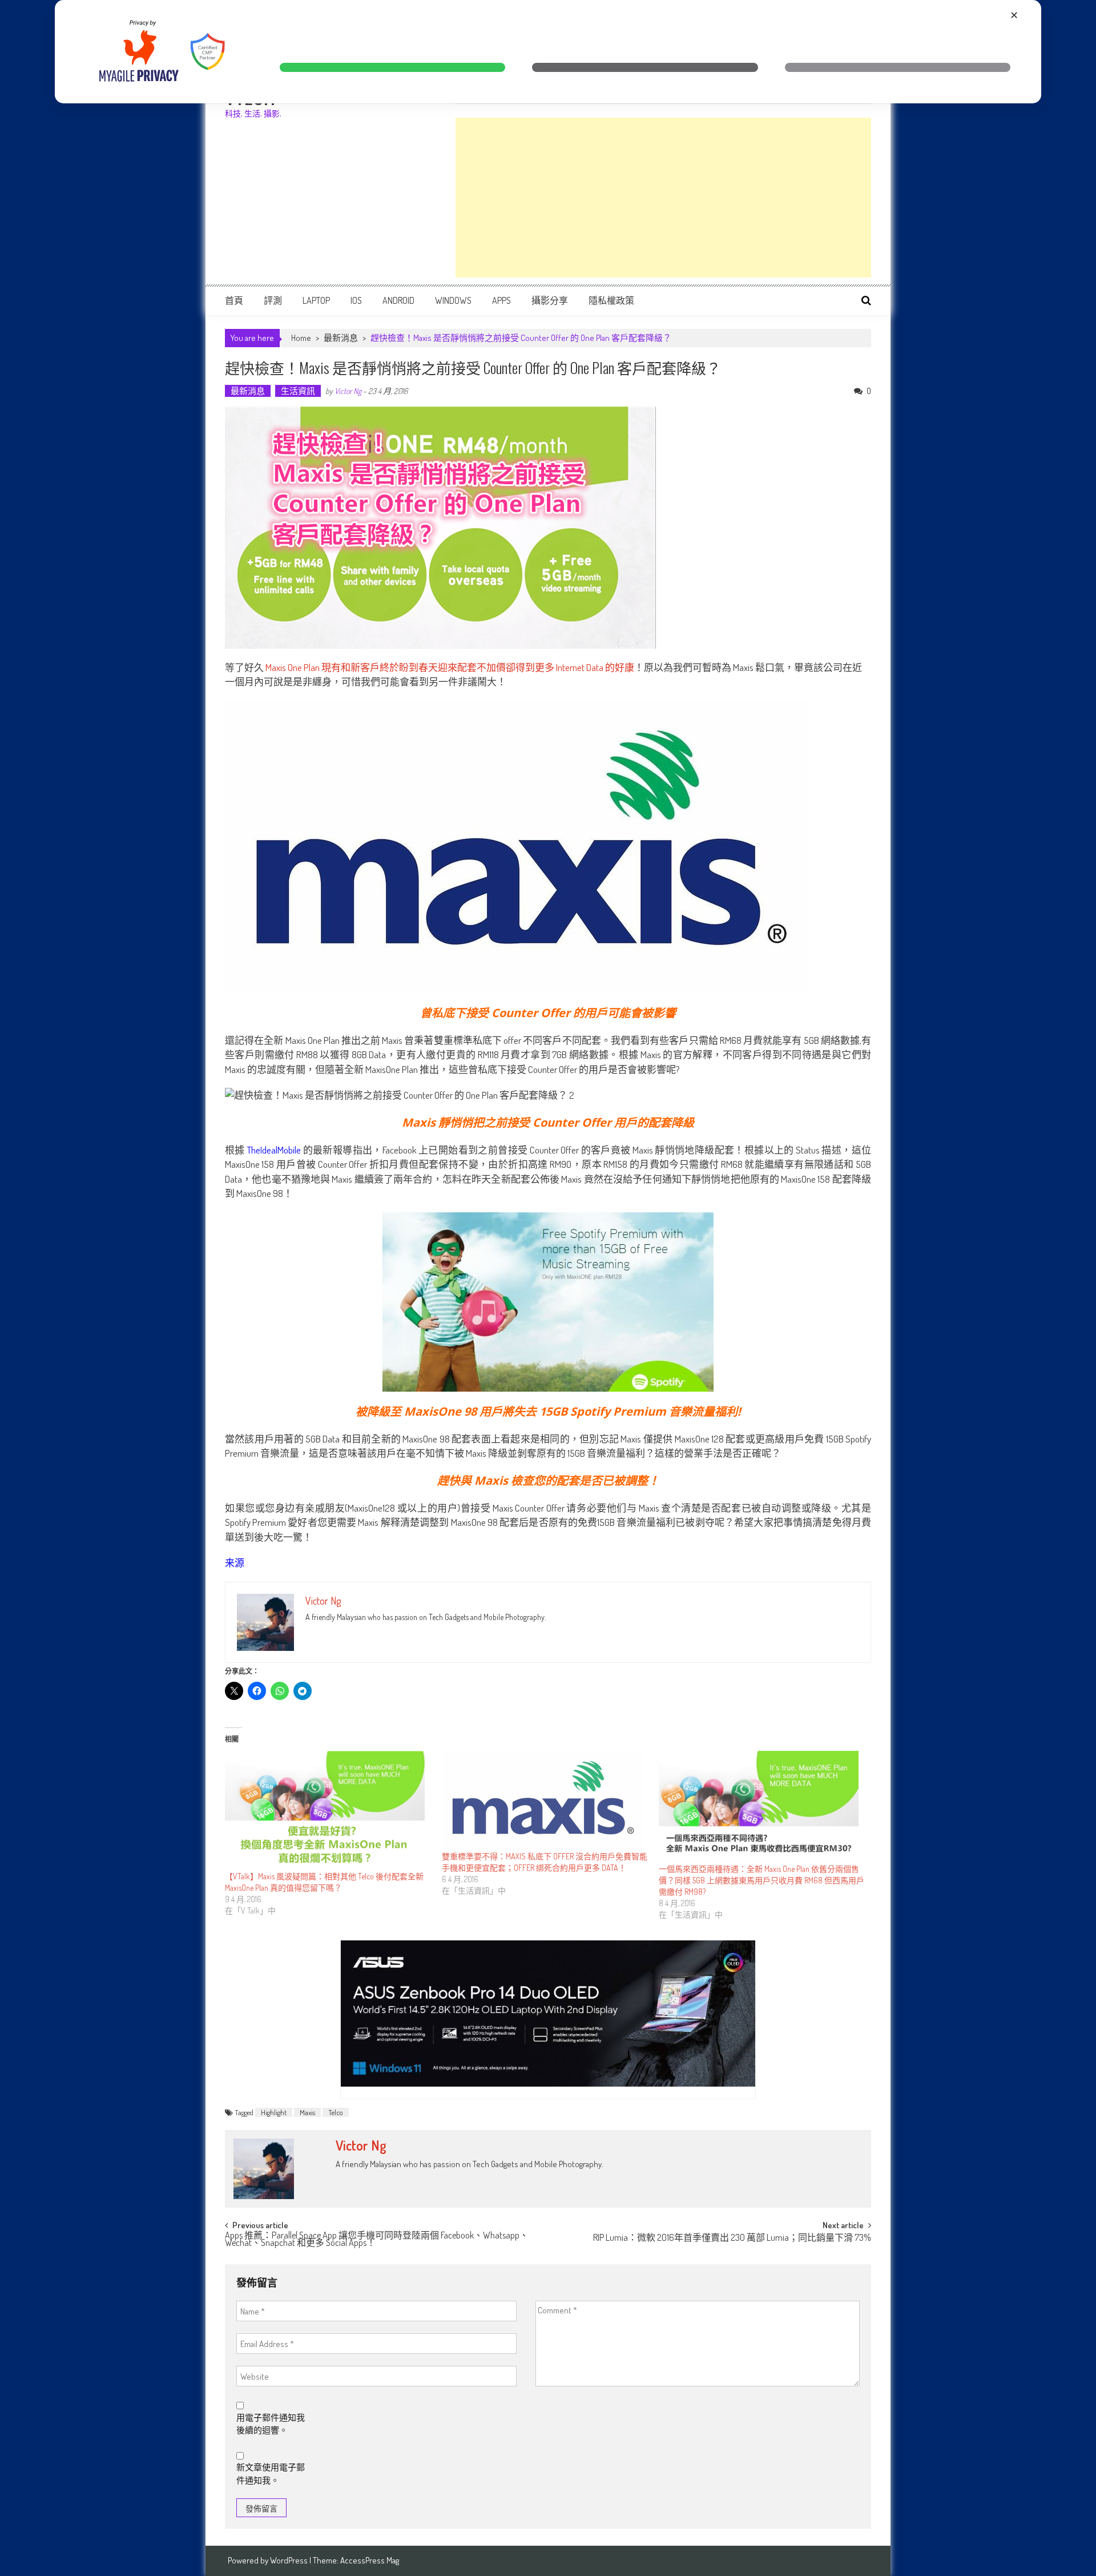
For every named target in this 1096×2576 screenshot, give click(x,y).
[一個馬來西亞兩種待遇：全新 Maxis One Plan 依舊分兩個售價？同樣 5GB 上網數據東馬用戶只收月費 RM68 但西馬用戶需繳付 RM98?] (761, 1807)
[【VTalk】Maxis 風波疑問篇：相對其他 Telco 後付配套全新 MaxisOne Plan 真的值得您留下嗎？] (328, 1811)
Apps (501, 300)
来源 (235, 1563)
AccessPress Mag (370, 2560)
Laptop (316, 300)
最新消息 (341, 338)
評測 (273, 300)
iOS (356, 300)
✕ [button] (1014, 15)
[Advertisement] (663, 198)
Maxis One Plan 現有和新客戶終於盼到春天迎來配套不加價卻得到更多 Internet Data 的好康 (450, 667)
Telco (336, 2112)
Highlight (274, 2112)
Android (398, 300)
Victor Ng (348, 391)
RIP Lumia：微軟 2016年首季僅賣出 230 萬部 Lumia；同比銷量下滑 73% (732, 2239)
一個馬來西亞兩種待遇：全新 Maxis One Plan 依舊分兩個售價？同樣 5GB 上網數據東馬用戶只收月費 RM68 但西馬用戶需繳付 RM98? (761, 1880)
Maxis (307, 2112)
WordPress (290, 2560)
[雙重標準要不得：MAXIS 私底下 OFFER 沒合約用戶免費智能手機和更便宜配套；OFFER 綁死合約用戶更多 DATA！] (545, 1801)
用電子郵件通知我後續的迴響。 (271, 2424)
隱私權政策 (611, 300)
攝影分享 (550, 300)
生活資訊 (298, 391)
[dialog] (548, 52)
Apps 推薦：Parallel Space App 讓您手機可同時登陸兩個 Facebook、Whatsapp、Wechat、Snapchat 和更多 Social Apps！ (377, 2240)
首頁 (234, 300)
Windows (453, 300)
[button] (392, 67)
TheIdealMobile (274, 1150)
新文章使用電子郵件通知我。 (271, 2474)
